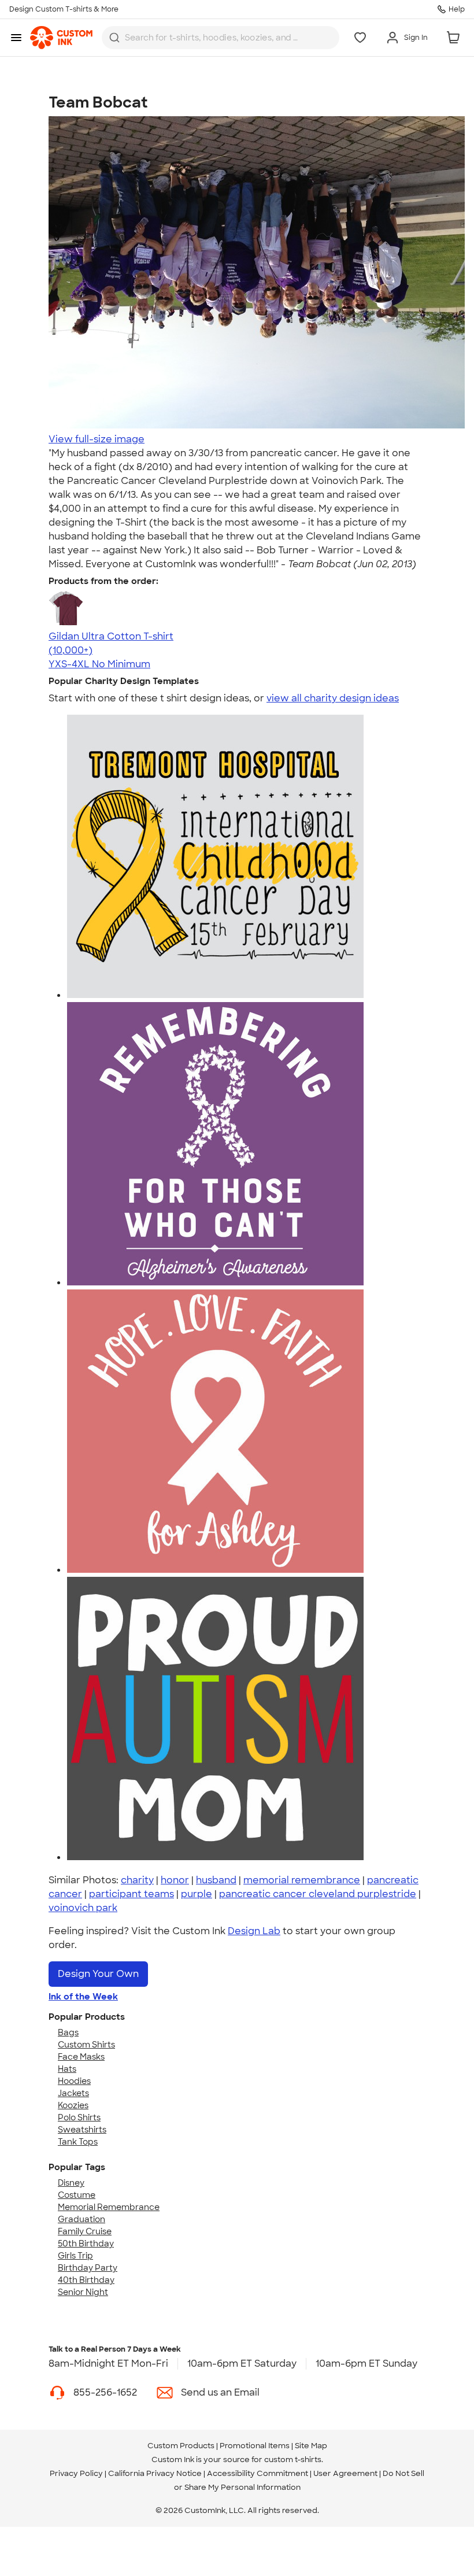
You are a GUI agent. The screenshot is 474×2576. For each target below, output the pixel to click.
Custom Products (181, 2446)
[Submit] (114, 38)
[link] (61, 38)
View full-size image (97, 439)
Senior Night (83, 2292)
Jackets (73, 2093)
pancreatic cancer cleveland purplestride (318, 1894)
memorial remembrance (302, 1880)
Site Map (311, 2446)
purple (197, 1894)
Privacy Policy (76, 2473)
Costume (77, 2195)
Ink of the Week (83, 1997)
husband (216, 1880)
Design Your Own (98, 1974)
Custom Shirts (86, 2045)
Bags (68, 2032)
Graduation (82, 2219)
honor (175, 1880)
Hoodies (74, 2081)
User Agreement (345, 2473)
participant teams (132, 1894)
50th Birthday (86, 2244)
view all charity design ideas (333, 698)
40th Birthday (86, 2280)
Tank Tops (78, 2142)
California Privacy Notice (155, 2473)
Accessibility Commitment (258, 2473)
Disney (71, 2183)
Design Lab (254, 1931)
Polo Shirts (79, 2117)
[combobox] (221, 38)
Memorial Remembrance (109, 2207)
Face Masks (81, 2057)
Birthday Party (88, 2268)
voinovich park (83, 1908)
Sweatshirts (82, 2130)
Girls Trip (75, 2256)
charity (137, 1880)
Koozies (73, 2105)
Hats (67, 2069)
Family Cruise (85, 2231)
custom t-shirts (293, 2459)
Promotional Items (255, 2446)
